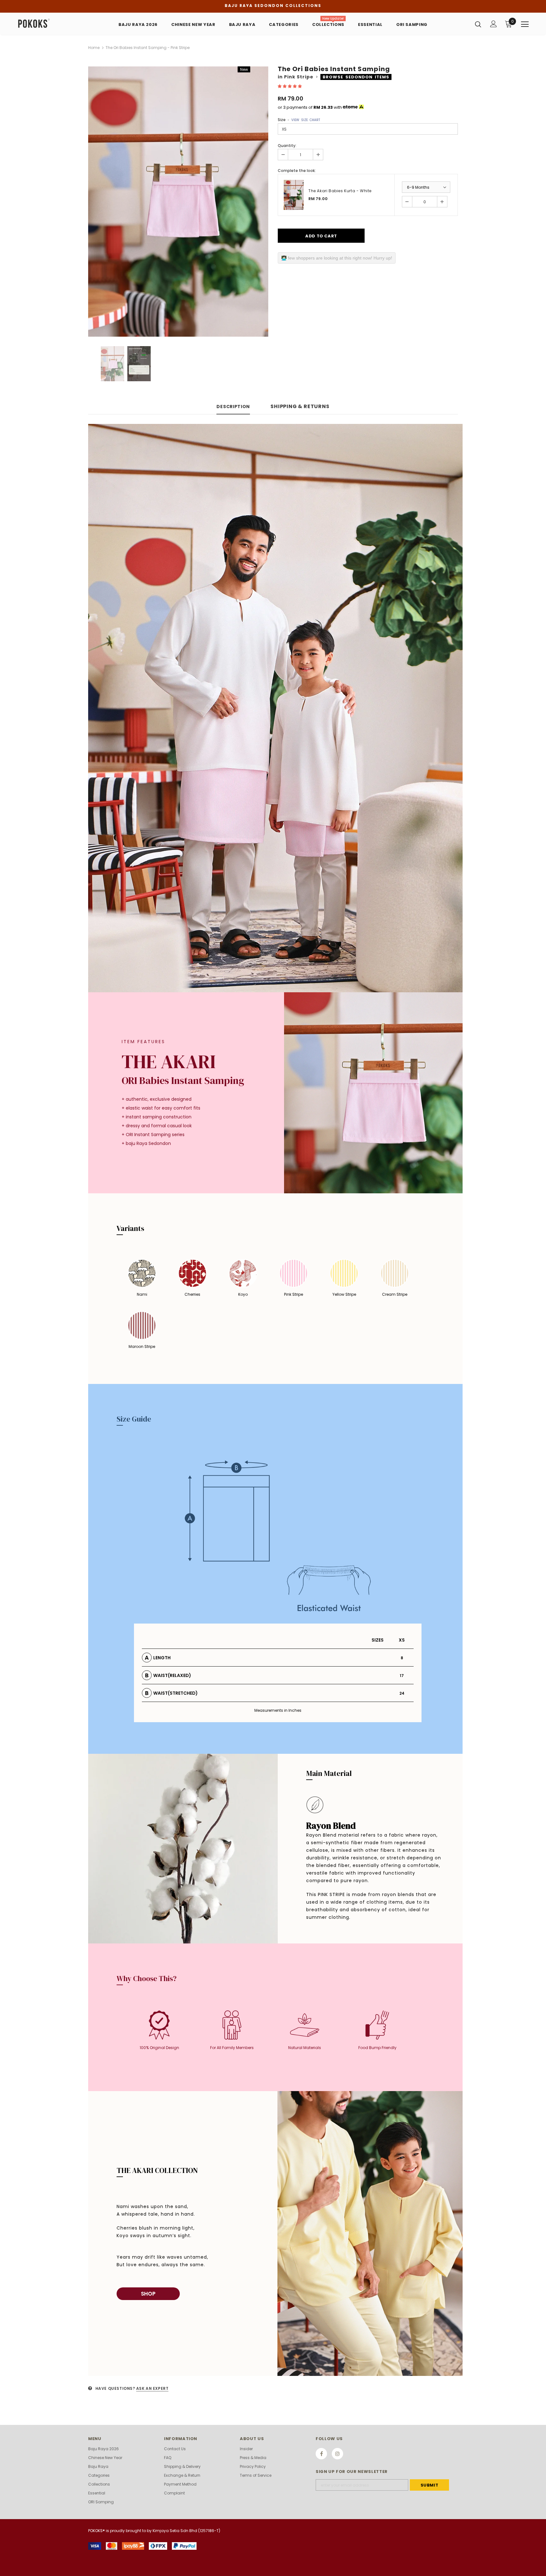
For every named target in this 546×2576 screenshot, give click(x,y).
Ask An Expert (152, 2388)
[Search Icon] (478, 24)
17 (402, 1676)
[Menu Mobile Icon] (525, 24)
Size (299, 120)
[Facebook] (321, 2454)
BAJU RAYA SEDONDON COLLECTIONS (273, 6)
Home (94, 48)
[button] (290, 86)
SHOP (148, 2294)
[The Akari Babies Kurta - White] (294, 195)
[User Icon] (494, 24)
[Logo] (55, 24)
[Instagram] (337, 2454)
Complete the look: (297, 171)
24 (402, 1693)
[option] (178, 202)
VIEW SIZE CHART (306, 120)
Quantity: (287, 146)
